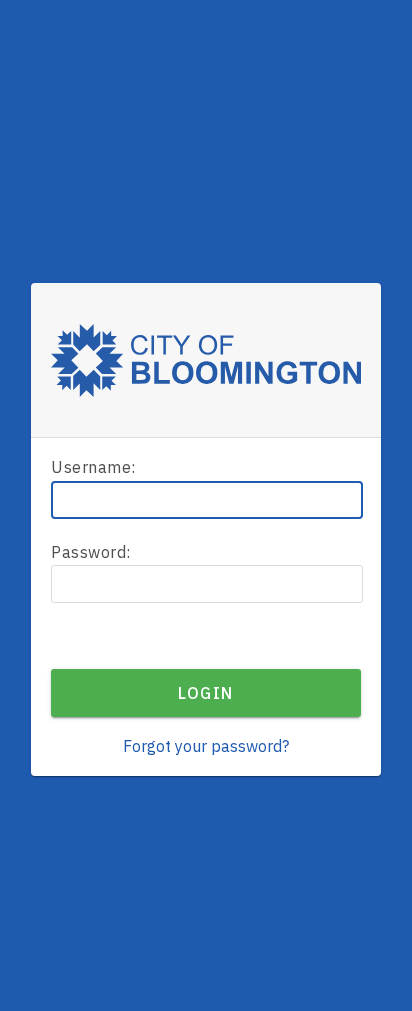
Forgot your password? (206, 746)
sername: (93, 467)
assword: (91, 552)
